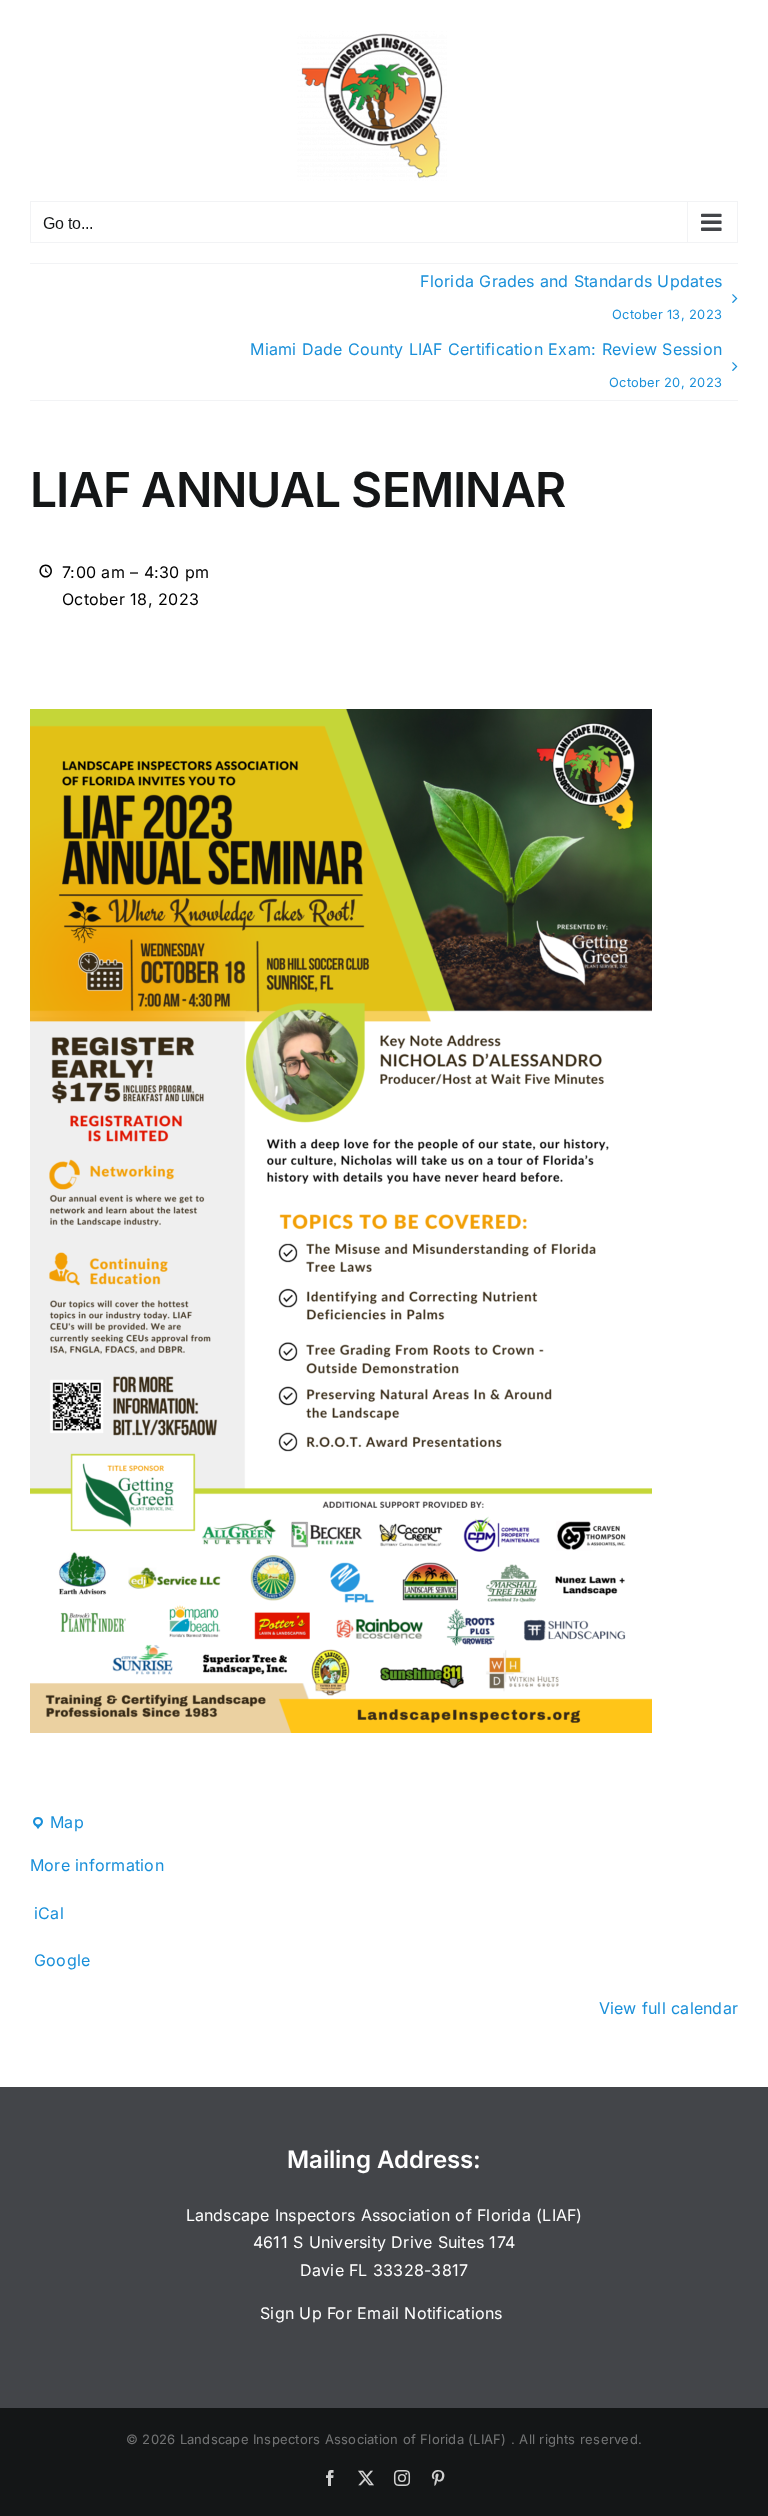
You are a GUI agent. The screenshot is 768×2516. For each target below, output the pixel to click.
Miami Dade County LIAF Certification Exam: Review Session (486, 364)
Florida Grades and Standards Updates (571, 296)
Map (57, 1824)
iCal (49, 1913)
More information (97, 1865)
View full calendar (668, 2008)
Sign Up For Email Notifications (384, 2313)
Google (62, 1960)
